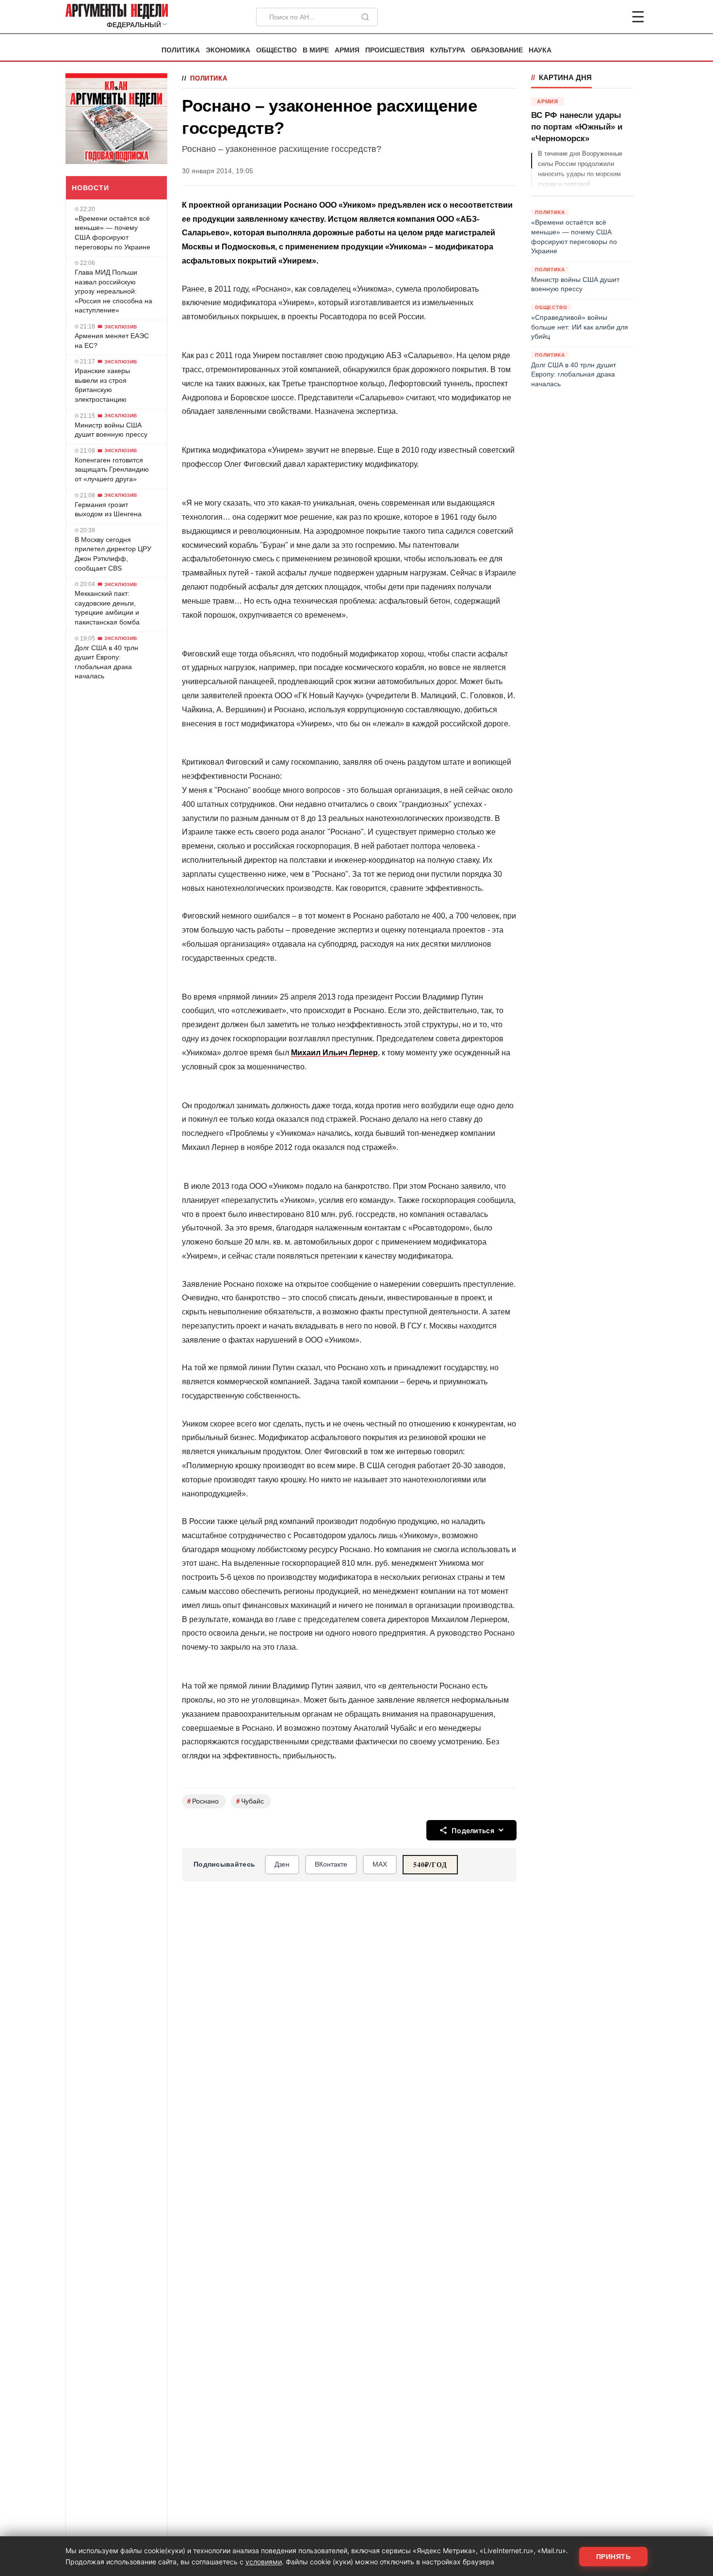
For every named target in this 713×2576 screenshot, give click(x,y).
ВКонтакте (331, 1864)
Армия (347, 50)
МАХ (380, 1864)
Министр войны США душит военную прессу (111, 430)
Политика (181, 50)
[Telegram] (587, 17)
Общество (276, 50)
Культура (448, 50)
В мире (316, 50)
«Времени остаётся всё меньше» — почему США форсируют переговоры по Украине (113, 233)
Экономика (228, 50)
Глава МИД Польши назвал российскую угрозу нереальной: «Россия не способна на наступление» (113, 291)
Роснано (203, 1801)
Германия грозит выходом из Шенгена (108, 509)
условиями (264, 2562)
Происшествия (395, 50)
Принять (614, 2557)
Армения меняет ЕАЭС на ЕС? (112, 341)
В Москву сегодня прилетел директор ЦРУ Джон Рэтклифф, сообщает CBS (113, 554)
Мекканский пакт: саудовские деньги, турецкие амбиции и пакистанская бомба (107, 608)
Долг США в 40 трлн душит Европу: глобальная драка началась (106, 662)
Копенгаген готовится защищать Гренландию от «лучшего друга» (112, 469)
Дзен (282, 1864)
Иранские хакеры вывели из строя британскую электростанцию (102, 385)
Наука (540, 50)
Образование (497, 50)
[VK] (612, 17)
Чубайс (250, 1801)
